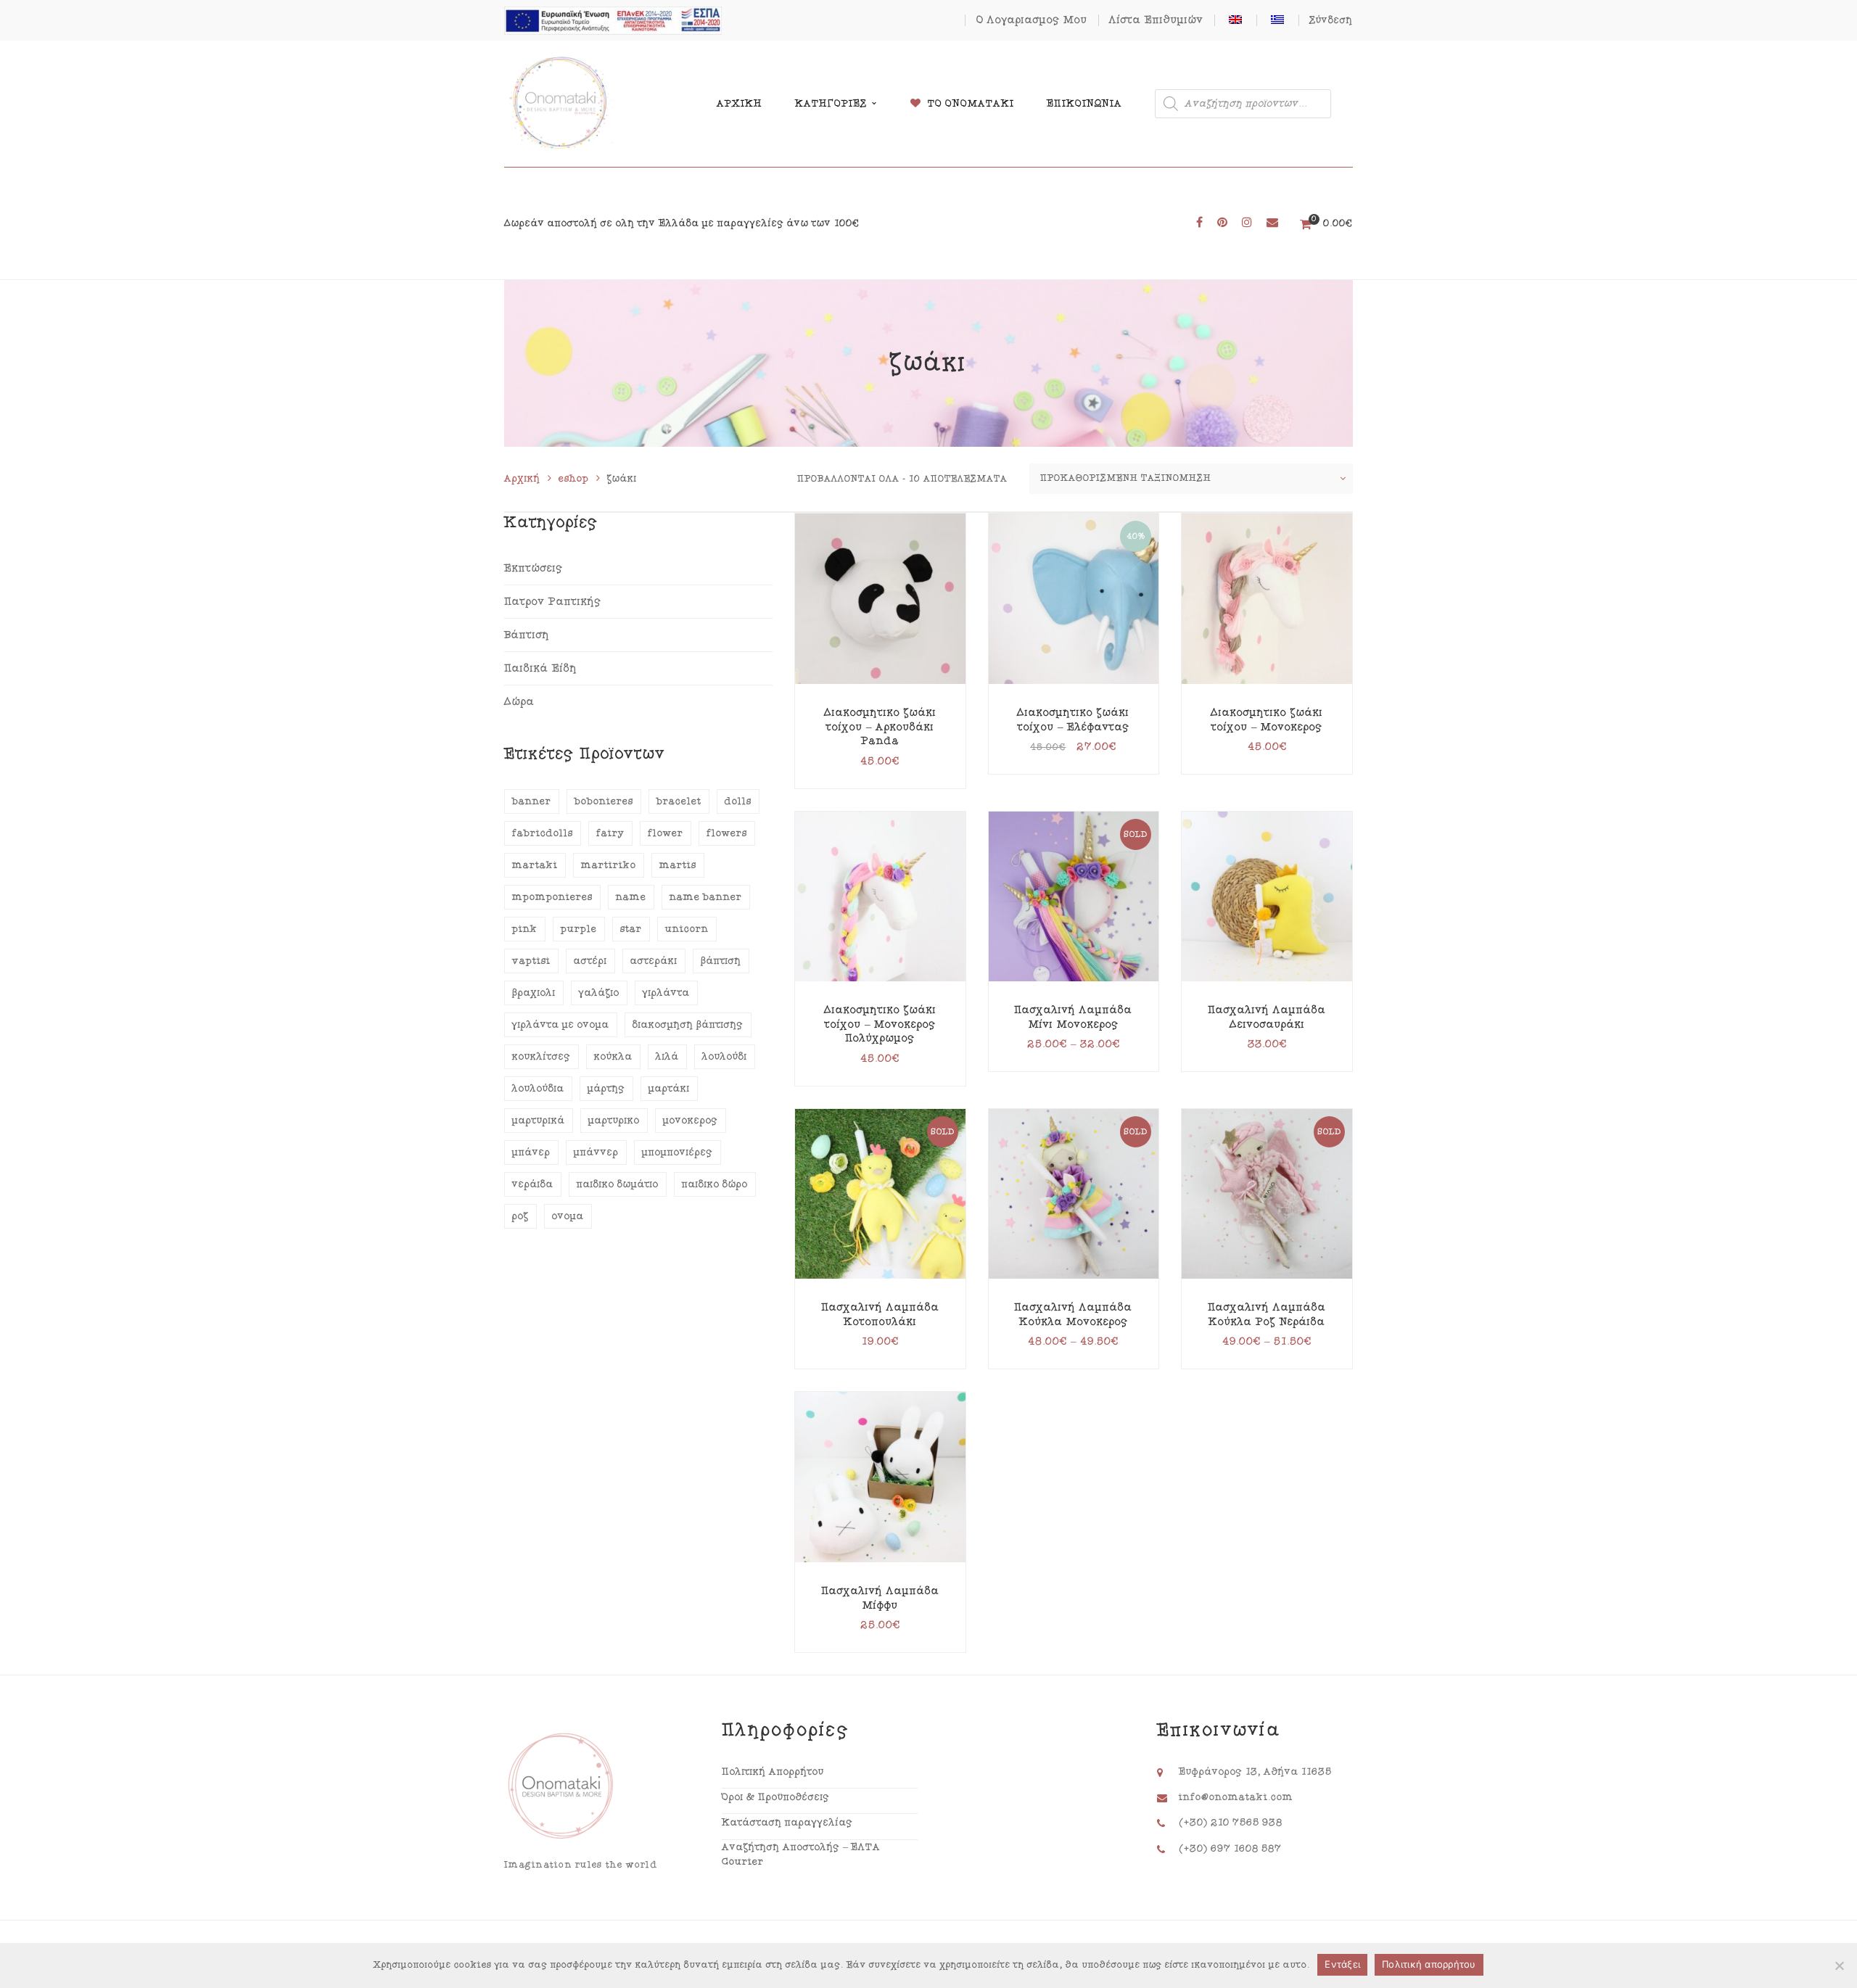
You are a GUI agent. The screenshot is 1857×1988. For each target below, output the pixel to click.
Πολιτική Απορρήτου (773, 1772)
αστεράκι (654, 961)
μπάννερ (596, 1152)
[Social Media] (1199, 223)
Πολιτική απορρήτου (1429, 1964)
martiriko (609, 865)
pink (525, 929)
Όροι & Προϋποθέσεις (776, 1797)
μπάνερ (531, 1152)
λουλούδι (725, 1057)
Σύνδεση (1331, 20)
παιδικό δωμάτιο (618, 1184)
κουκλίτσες (542, 1057)
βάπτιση (721, 961)
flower (666, 833)
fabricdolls (543, 833)
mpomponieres (552, 897)
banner (532, 801)
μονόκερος (691, 1121)
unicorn (687, 929)
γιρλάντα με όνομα (561, 1025)
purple (579, 929)
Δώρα (519, 702)
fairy (610, 833)
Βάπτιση (527, 635)
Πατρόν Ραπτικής (553, 602)
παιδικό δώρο (715, 1184)
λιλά (667, 1057)
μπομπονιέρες (678, 1152)
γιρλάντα (666, 993)
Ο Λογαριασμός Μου (1032, 20)
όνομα (568, 1216)
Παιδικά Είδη (541, 668)
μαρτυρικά (539, 1121)
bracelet (679, 801)
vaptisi (531, 961)
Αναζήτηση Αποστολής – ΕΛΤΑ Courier (801, 1855)
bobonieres (604, 801)
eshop (574, 479)
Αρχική (522, 479)
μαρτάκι (669, 1089)
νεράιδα (533, 1184)
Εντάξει (1342, 1964)
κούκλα (613, 1057)
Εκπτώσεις (534, 568)
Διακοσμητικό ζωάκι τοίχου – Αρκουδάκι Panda (880, 727)
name (631, 897)
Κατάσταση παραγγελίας (787, 1823)
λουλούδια (538, 1089)
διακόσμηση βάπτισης (688, 1025)
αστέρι (590, 961)
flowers (727, 833)
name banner (706, 897)
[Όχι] (1839, 1966)
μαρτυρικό (614, 1121)
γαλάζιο (599, 993)
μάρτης (606, 1089)
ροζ (520, 1216)
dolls (738, 801)
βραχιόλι (534, 993)
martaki (535, 865)
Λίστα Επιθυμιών (1156, 20)
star (631, 929)
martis (678, 865)
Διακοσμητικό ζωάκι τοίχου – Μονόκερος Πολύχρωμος (880, 1024)
